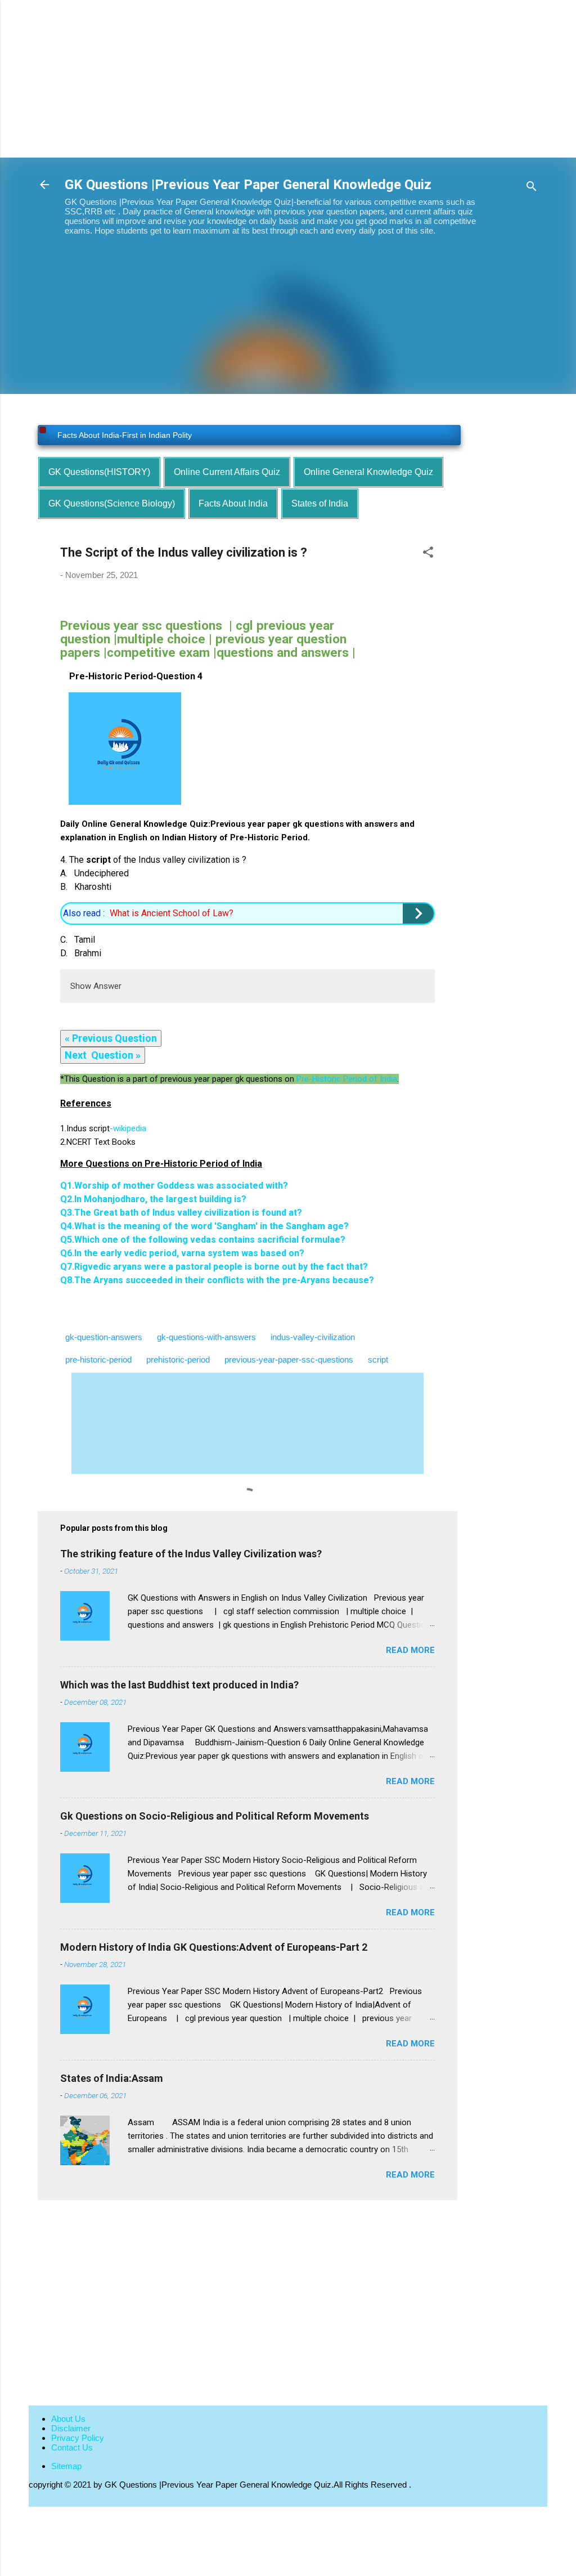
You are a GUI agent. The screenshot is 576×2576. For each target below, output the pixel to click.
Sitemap (66, 2466)
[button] (428, 554)
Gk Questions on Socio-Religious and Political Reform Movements (215, 1816)
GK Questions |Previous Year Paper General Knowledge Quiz (248, 185)
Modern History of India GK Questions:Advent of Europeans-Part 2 (214, 1947)
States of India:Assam (112, 2078)
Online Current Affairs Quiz (227, 472)
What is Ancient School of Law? (172, 913)
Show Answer (96, 986)
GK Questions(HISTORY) (99, 472)
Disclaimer (71, 2428)
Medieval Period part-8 (98, 437)
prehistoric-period (178, 1359)
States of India (320, 503)
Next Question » (103, 1055)
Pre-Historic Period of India (347, 1079)
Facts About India (233, 503)
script (378, 1359)
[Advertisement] (288, 79)
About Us (68, 2419)
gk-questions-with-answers (206, 1337)
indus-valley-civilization (313, 1337)
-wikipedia (106, 1128)
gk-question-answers (104, 1337)
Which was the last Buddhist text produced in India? (179, 1685)
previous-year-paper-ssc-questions (289, 1359)
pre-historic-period (98, 1359)
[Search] (532, 188)
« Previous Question (111, 1038)
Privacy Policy (78, 2438)
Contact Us (72, 2447)
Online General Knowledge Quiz (368, 472)
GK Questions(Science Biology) (112, 503)
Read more (410, 1650)
